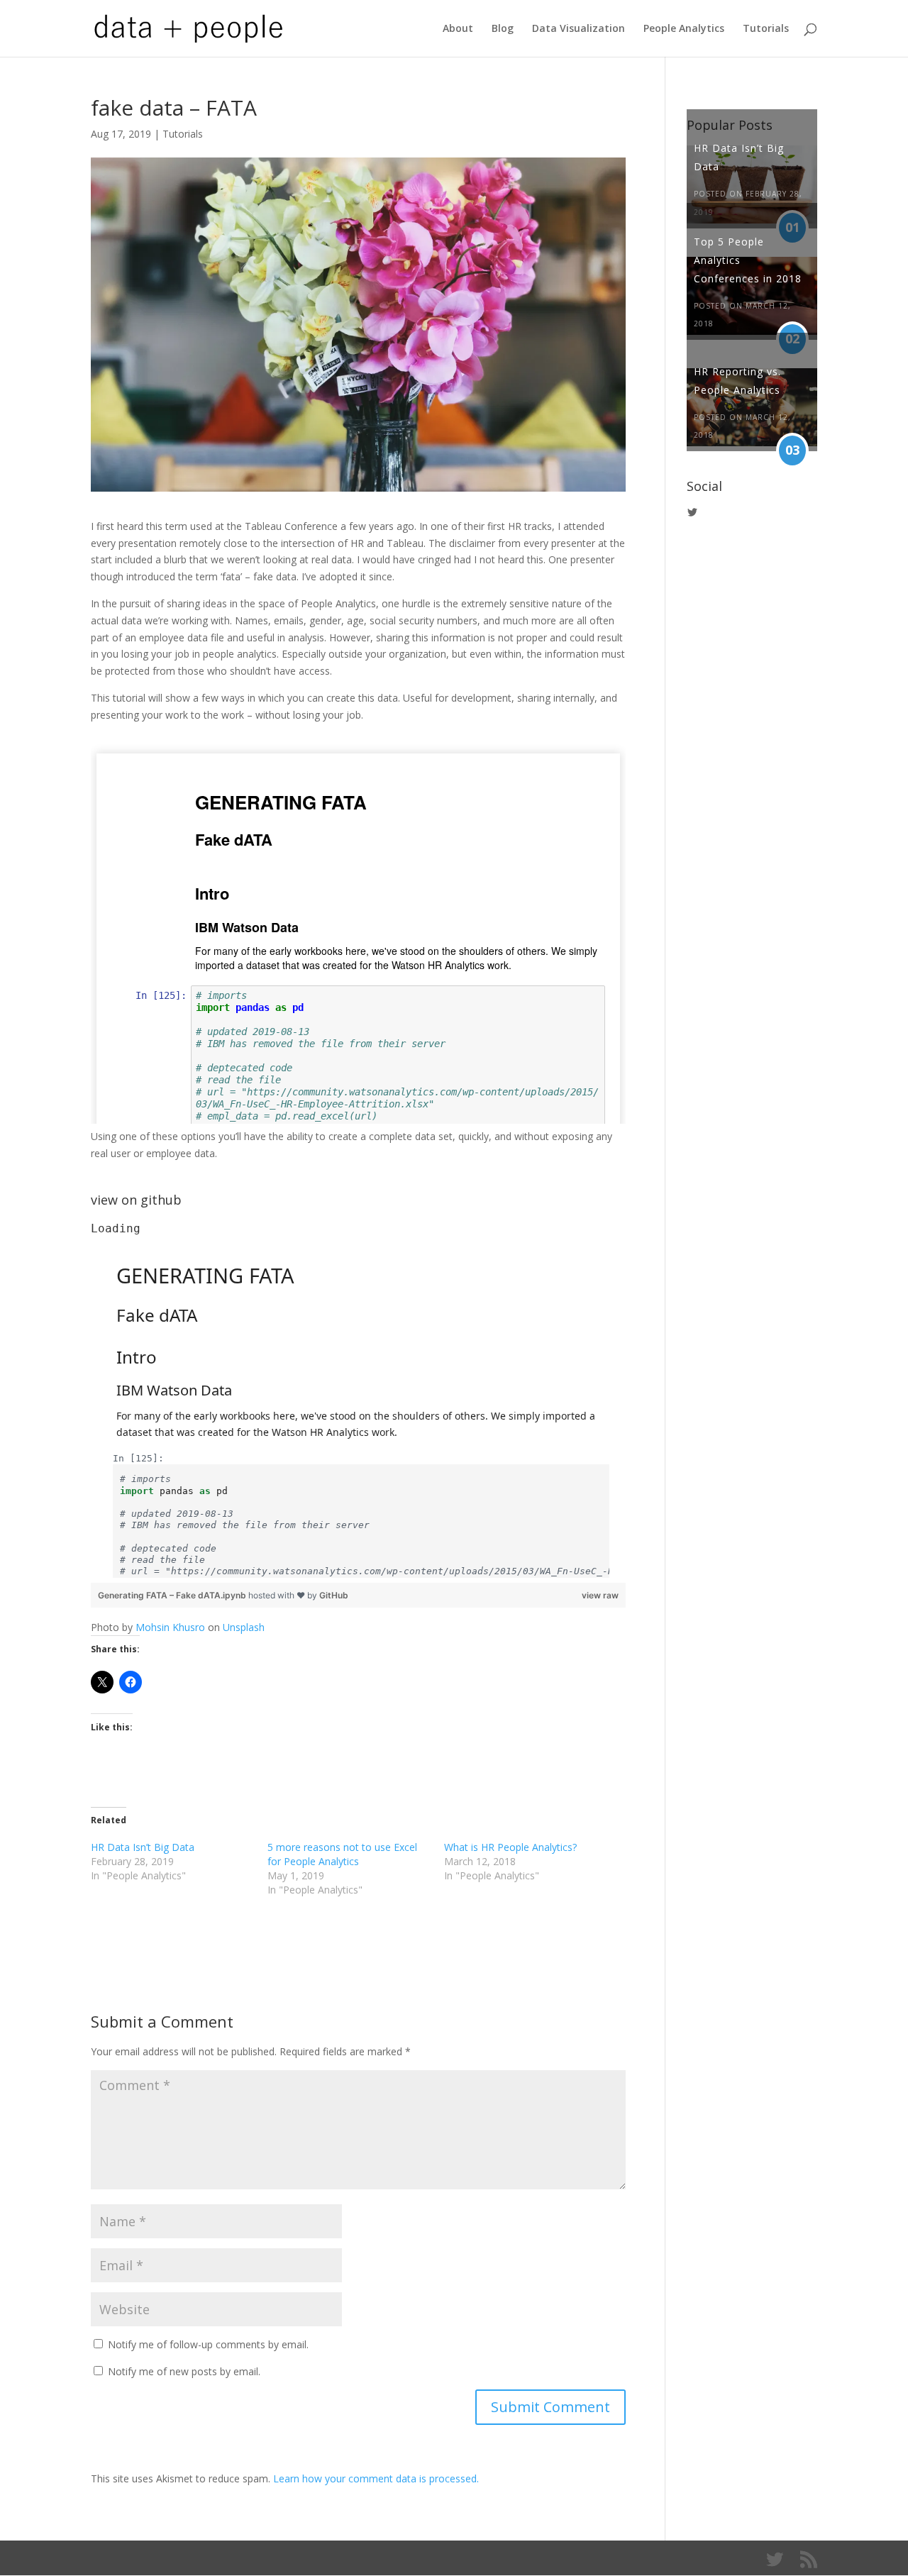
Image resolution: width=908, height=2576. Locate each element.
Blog (503, 29)
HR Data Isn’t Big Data (143, 1847)
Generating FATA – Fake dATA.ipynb (173, 1595)
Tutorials (766, 29)
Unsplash (244, 1627)
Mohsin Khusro (170, 1627)
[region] (358, 1402)
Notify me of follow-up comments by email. (208, 2344)
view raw (600, 1595)
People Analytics (684, 29)
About (458, 29)
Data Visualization (578, 29)
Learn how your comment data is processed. (376, 2478)
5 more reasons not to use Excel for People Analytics (342, 1854)
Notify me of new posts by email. (184, 2371)
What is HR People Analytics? (510, 1847)
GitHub (334, 1595)
